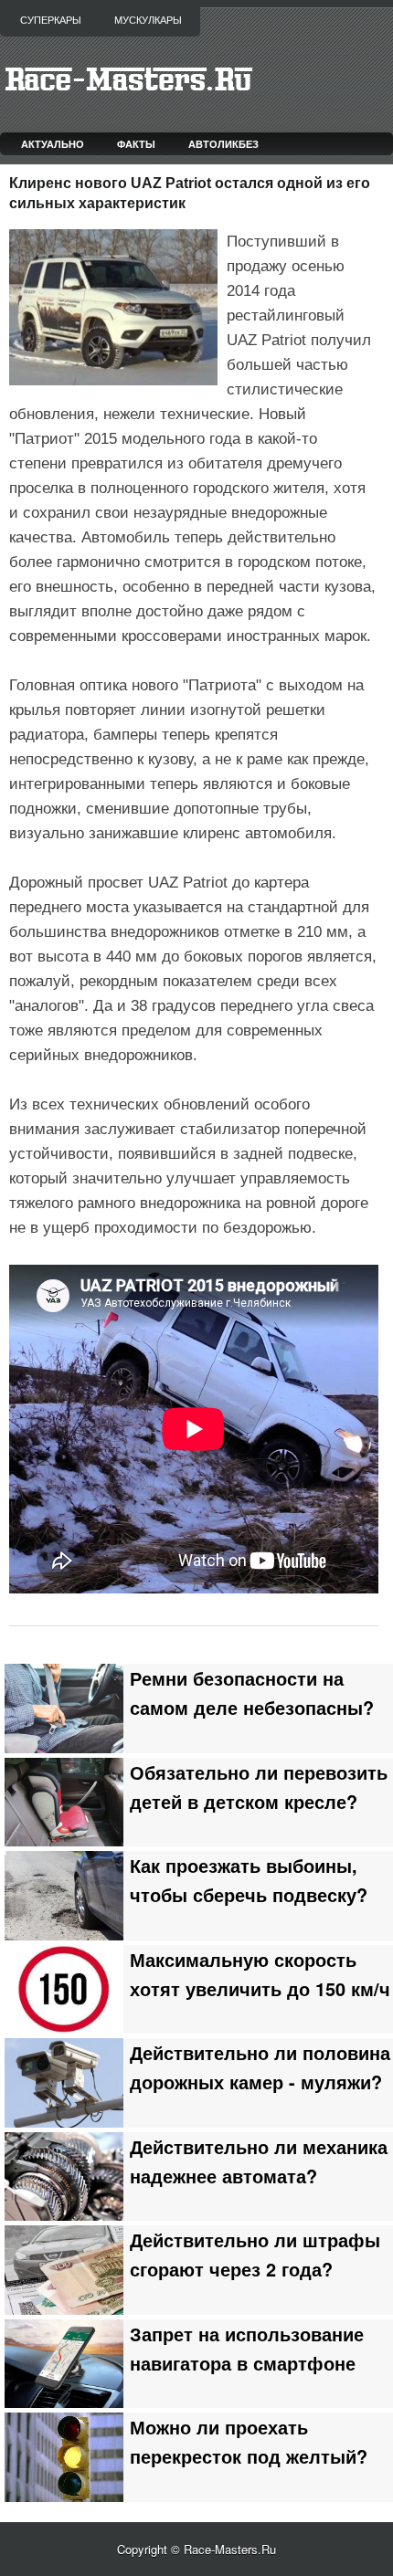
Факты (136, 144)
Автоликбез (223, 144)
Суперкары (51, 20)
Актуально (53, 144)
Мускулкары (148, 20)
